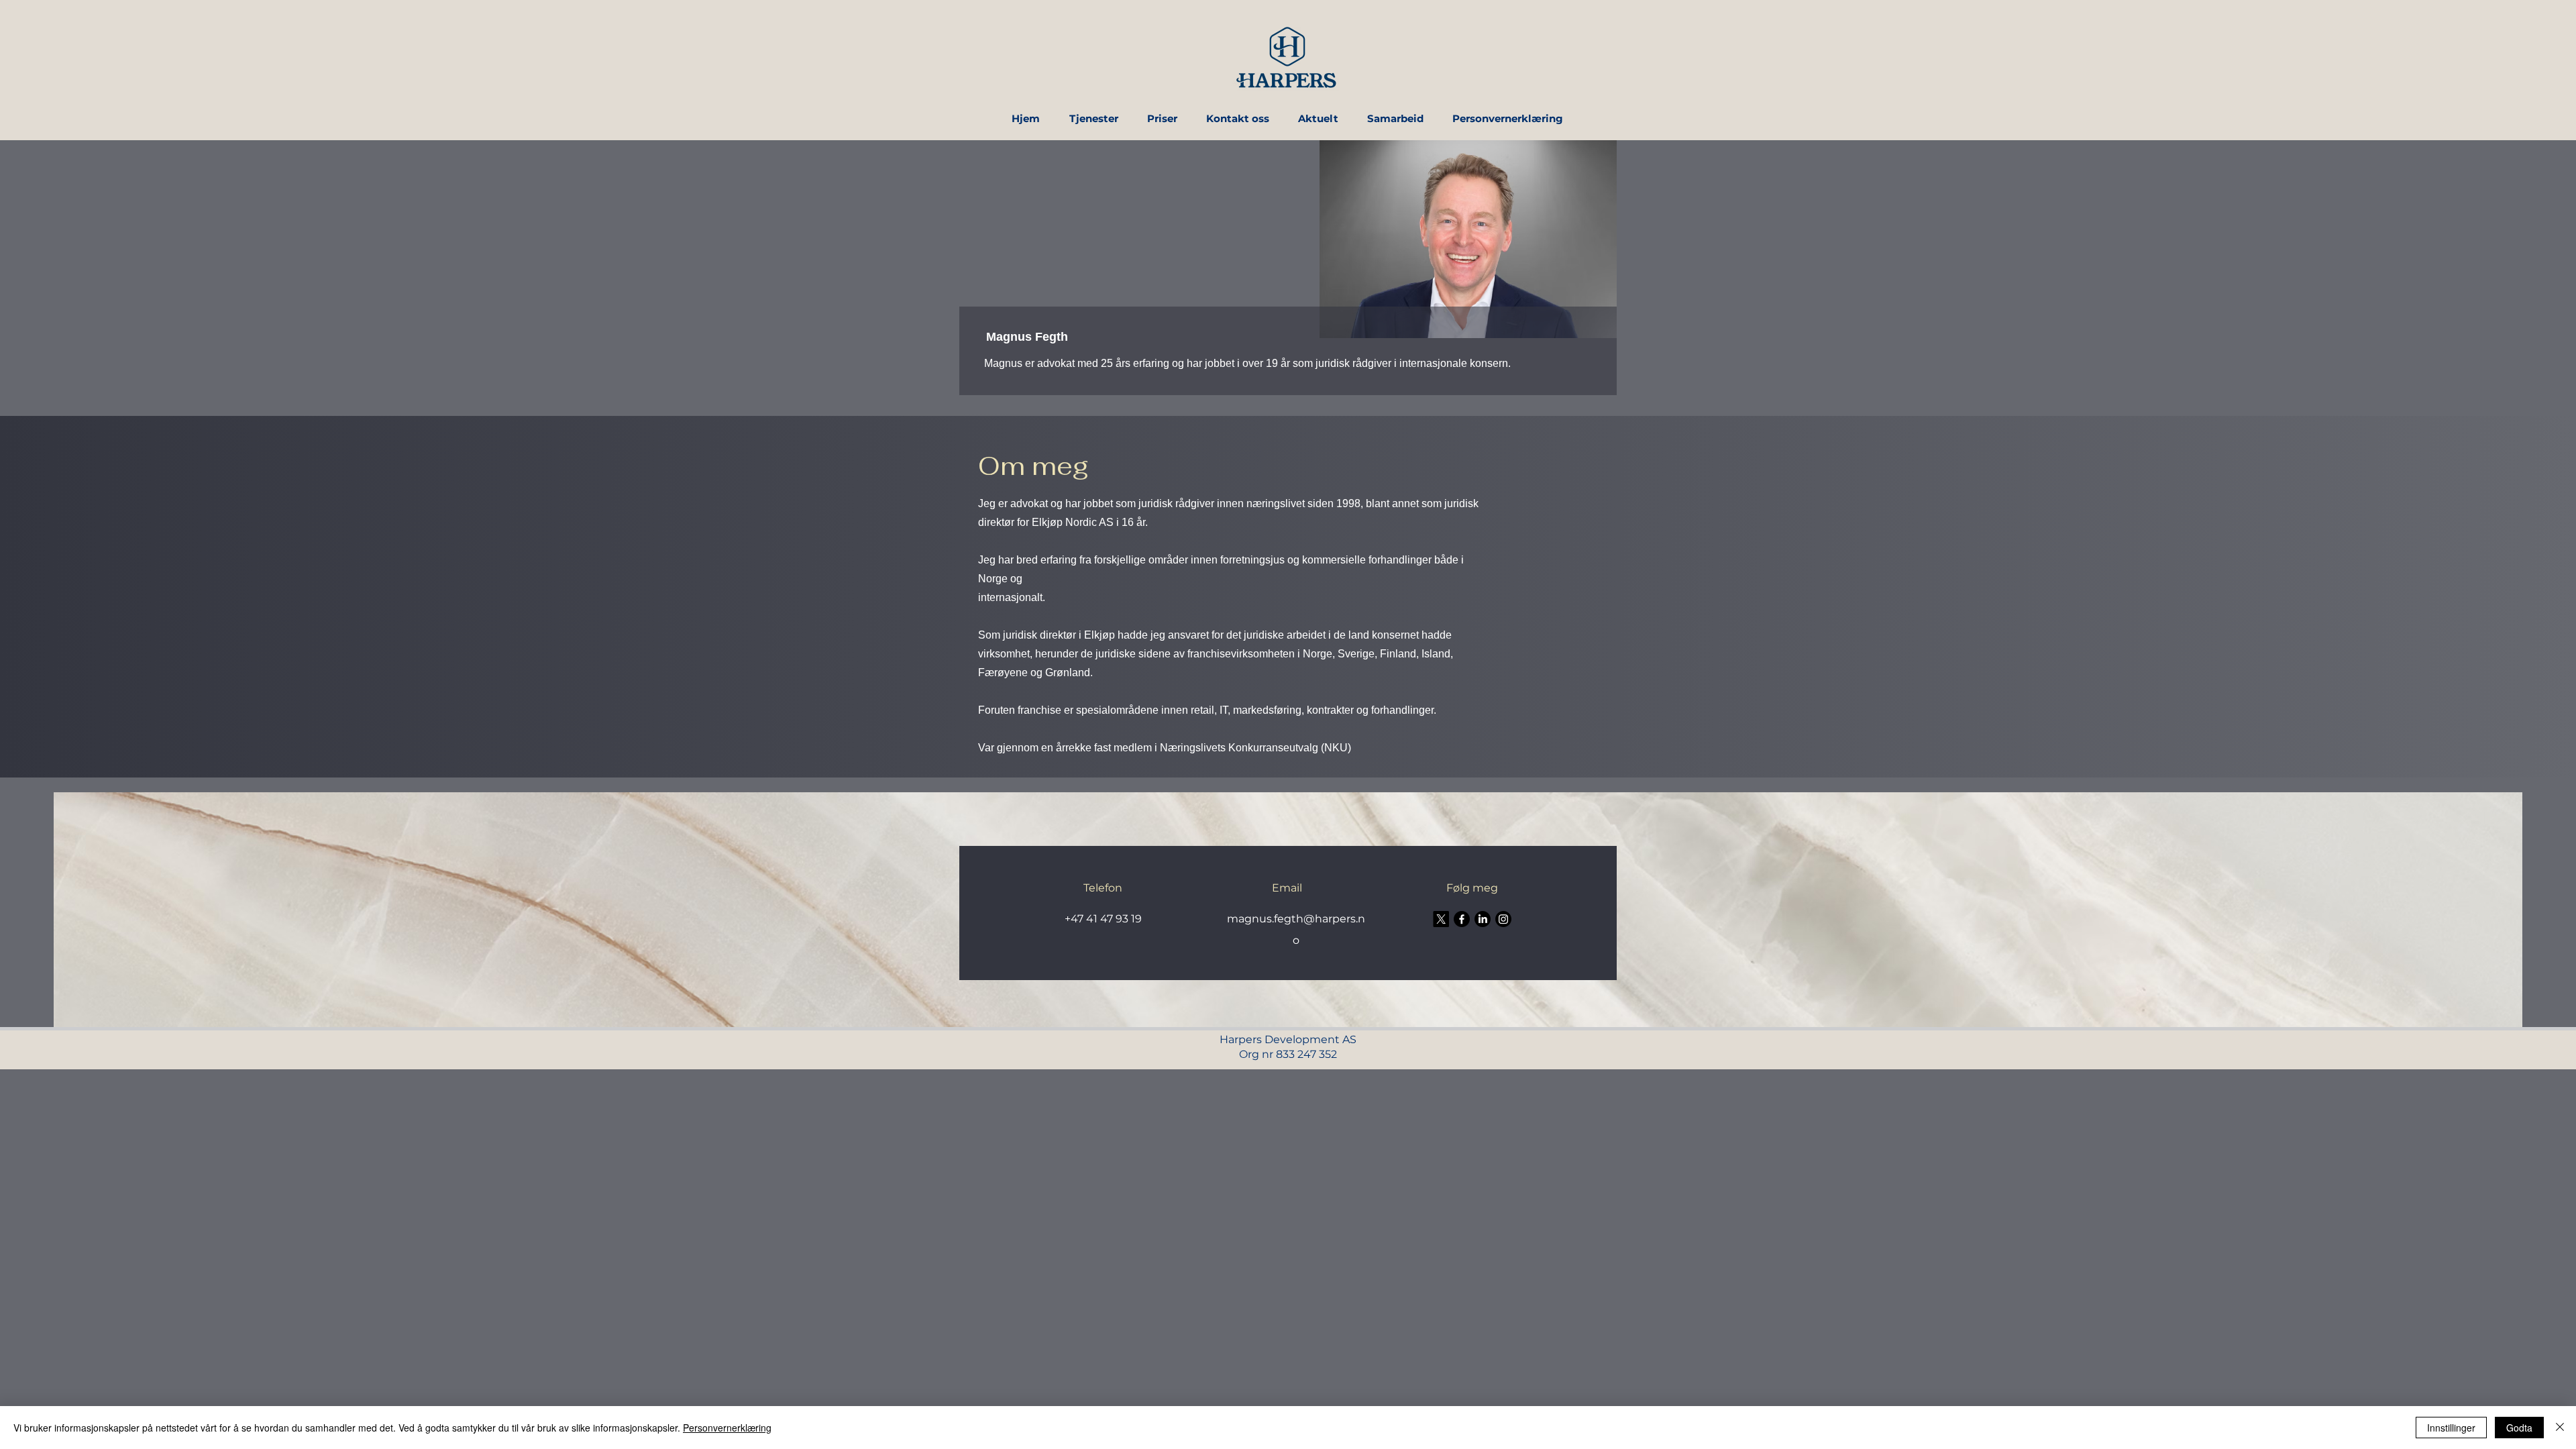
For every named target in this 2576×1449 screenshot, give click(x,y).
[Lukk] (2560, 1428)
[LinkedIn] (1483, 919)
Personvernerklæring (727, 1428)
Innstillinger (2451, 1428)
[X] (1441, 919)
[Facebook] (1462, 919)
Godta (2519, 1428)
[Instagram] (1503, 919)
